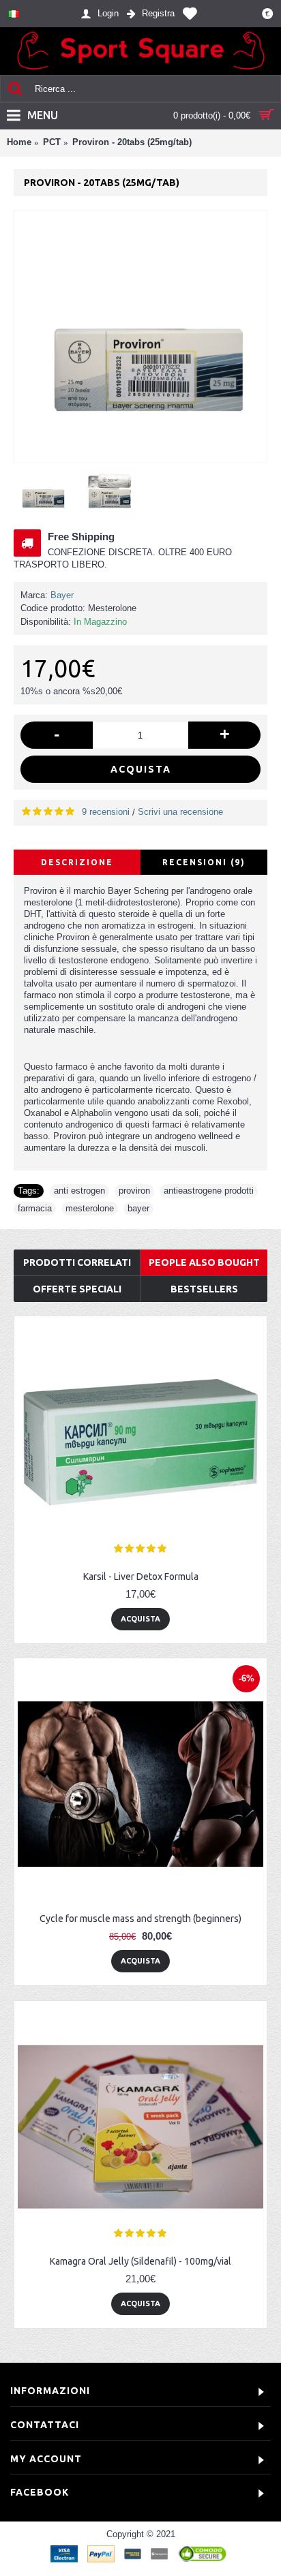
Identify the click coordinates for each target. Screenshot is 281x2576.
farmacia (35, 1208)
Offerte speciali (77, 1289)
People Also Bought (204, 1262)
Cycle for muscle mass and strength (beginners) (140, 1919)
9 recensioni (106, 812)
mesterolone (90, 1208)
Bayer (62, 595)
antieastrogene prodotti (209, 1191)
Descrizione (77, 862)
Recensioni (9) (204, 862)
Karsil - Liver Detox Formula (141, 1577)
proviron (134, 1191)
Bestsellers (204, 1289)
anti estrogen (79, 1191)
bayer (138, 1208)
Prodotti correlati (77, 1262)
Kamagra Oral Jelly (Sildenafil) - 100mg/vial (140, 2261)
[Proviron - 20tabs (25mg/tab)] (140, 337)
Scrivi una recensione (180, 812)
